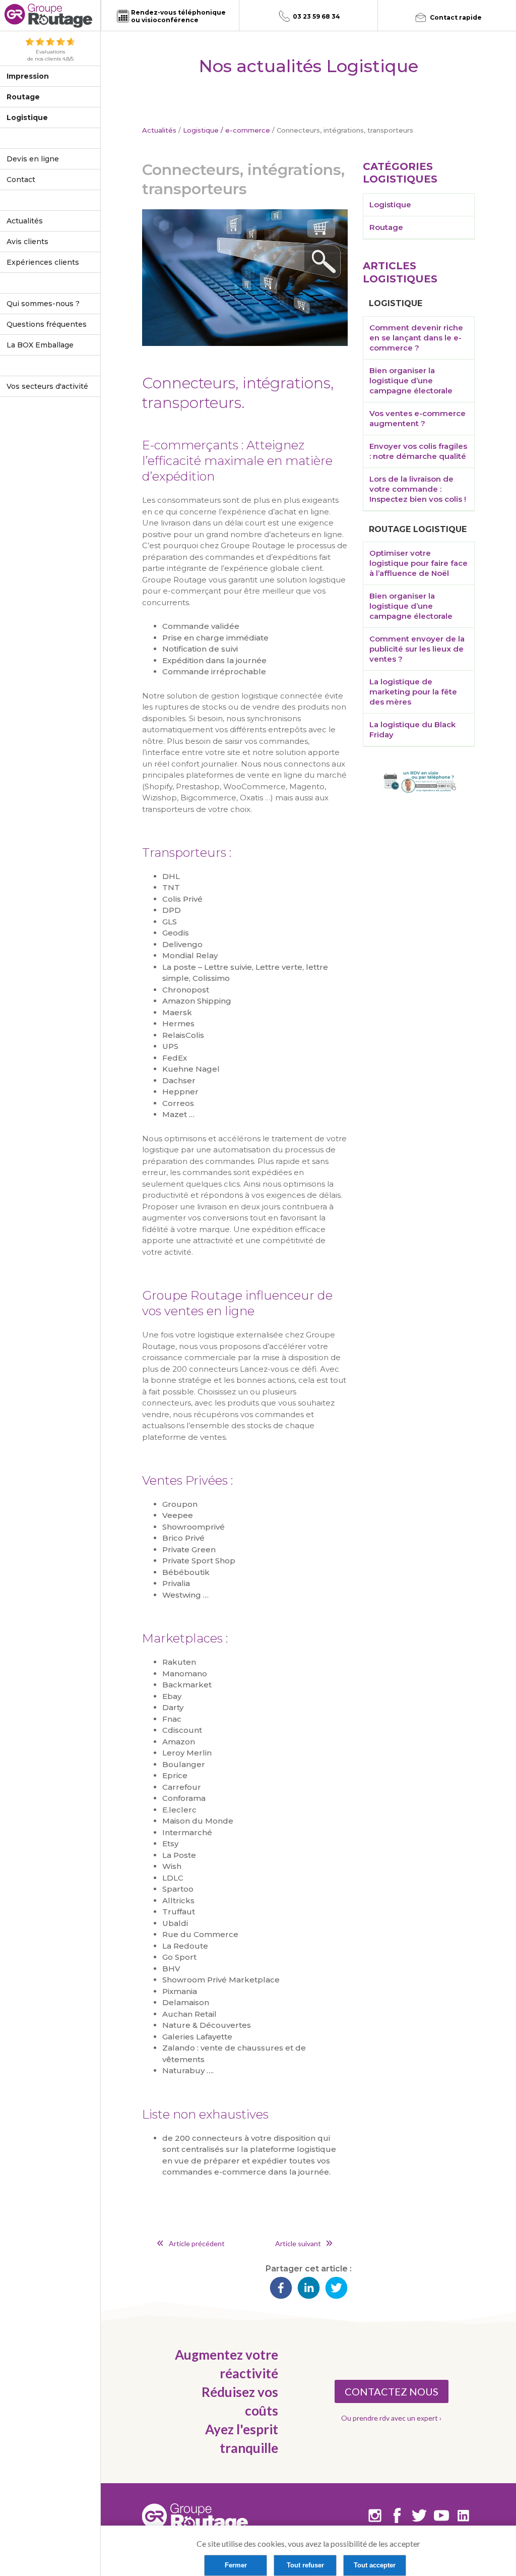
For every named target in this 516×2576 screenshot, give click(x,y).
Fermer (236, 2565)
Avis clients (27, 242)
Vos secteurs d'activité (47, 386)
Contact (21, 180)
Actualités (25, 221)
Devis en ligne (33, 159)
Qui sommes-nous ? (43, 304)
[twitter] (336, 2289)
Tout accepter (375, 2565)
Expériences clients (43, 262)
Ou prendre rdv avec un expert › (391, 2418)
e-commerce (248, 130)
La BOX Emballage (40, 345)
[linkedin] (309, 2289)
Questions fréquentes (47, 324)
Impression (28, 76)
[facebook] (281, 2289)
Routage (23, 97)
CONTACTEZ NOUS (392, 2391)
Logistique (27, 118)
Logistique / (203, 130)
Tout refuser (305, 2565)
